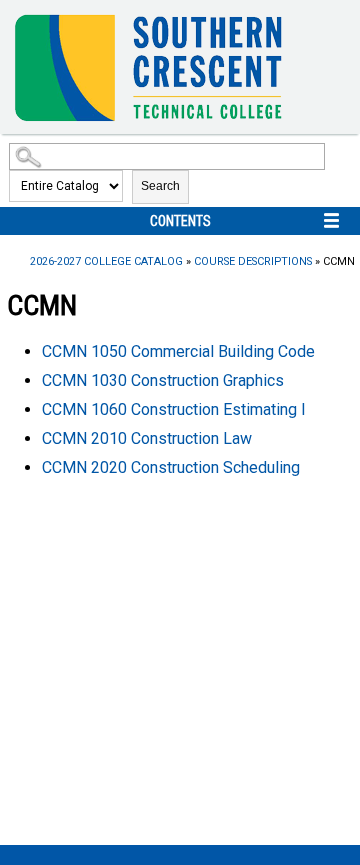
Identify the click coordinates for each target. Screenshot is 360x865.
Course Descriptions (253, 261)
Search (160, 186)
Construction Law (147, 438)
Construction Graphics (163, 380)
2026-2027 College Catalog (106, 261)
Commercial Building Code (178, 351)
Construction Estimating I (174, 409)
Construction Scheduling (171, 467)
